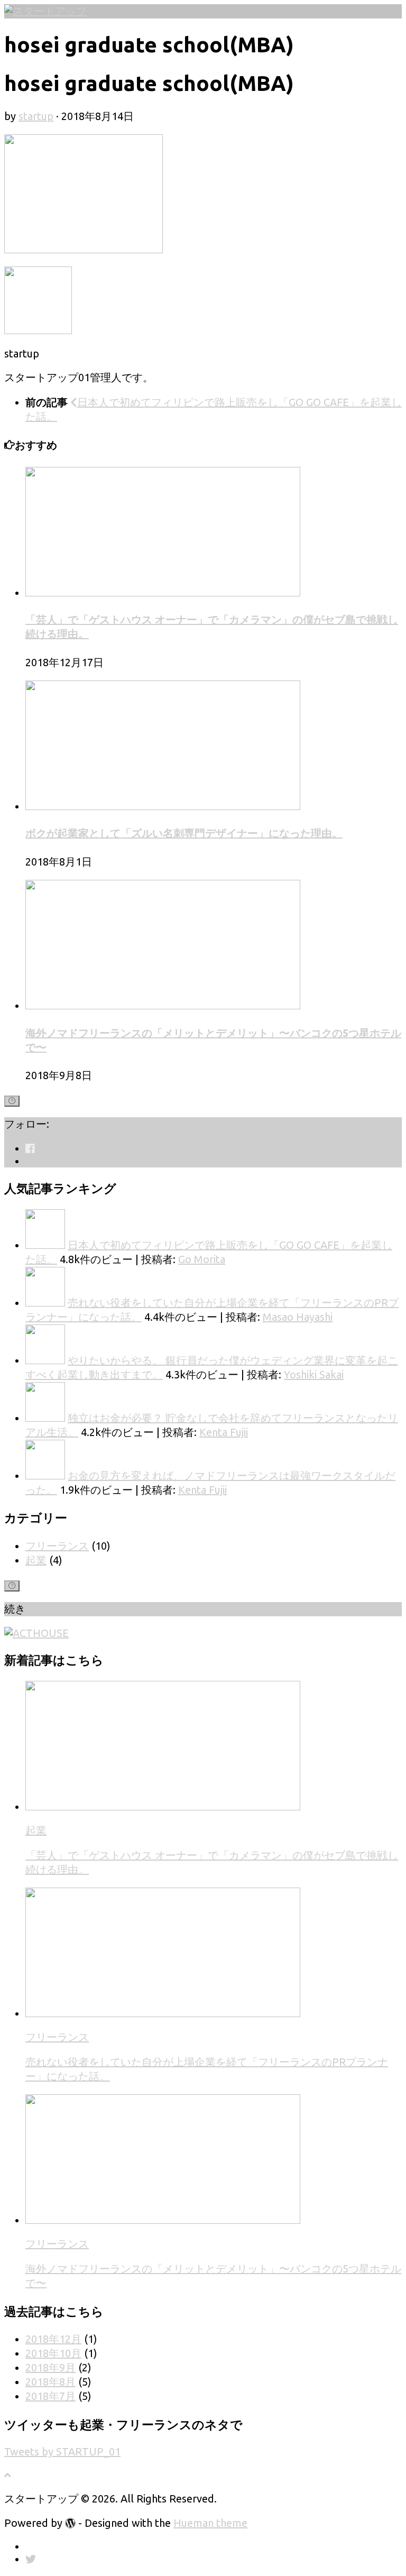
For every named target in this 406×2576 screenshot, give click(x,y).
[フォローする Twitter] (31, 1161)
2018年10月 (53, 2353)
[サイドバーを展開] (12, 1101)
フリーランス (57, 1546)
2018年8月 (50, 2382)
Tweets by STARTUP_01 (62, 2451)
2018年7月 (50, 2396)
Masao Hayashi (298, 1317)
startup (36, 116)
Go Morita (202, 1259)
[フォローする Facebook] (30, 1148)
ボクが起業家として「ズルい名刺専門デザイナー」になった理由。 (184, 833)
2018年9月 (50, 2367)
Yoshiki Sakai (314, 1374)
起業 (36, 1560)
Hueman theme (210, 2523)
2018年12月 (53, 2339)
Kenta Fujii (224, 1432)
